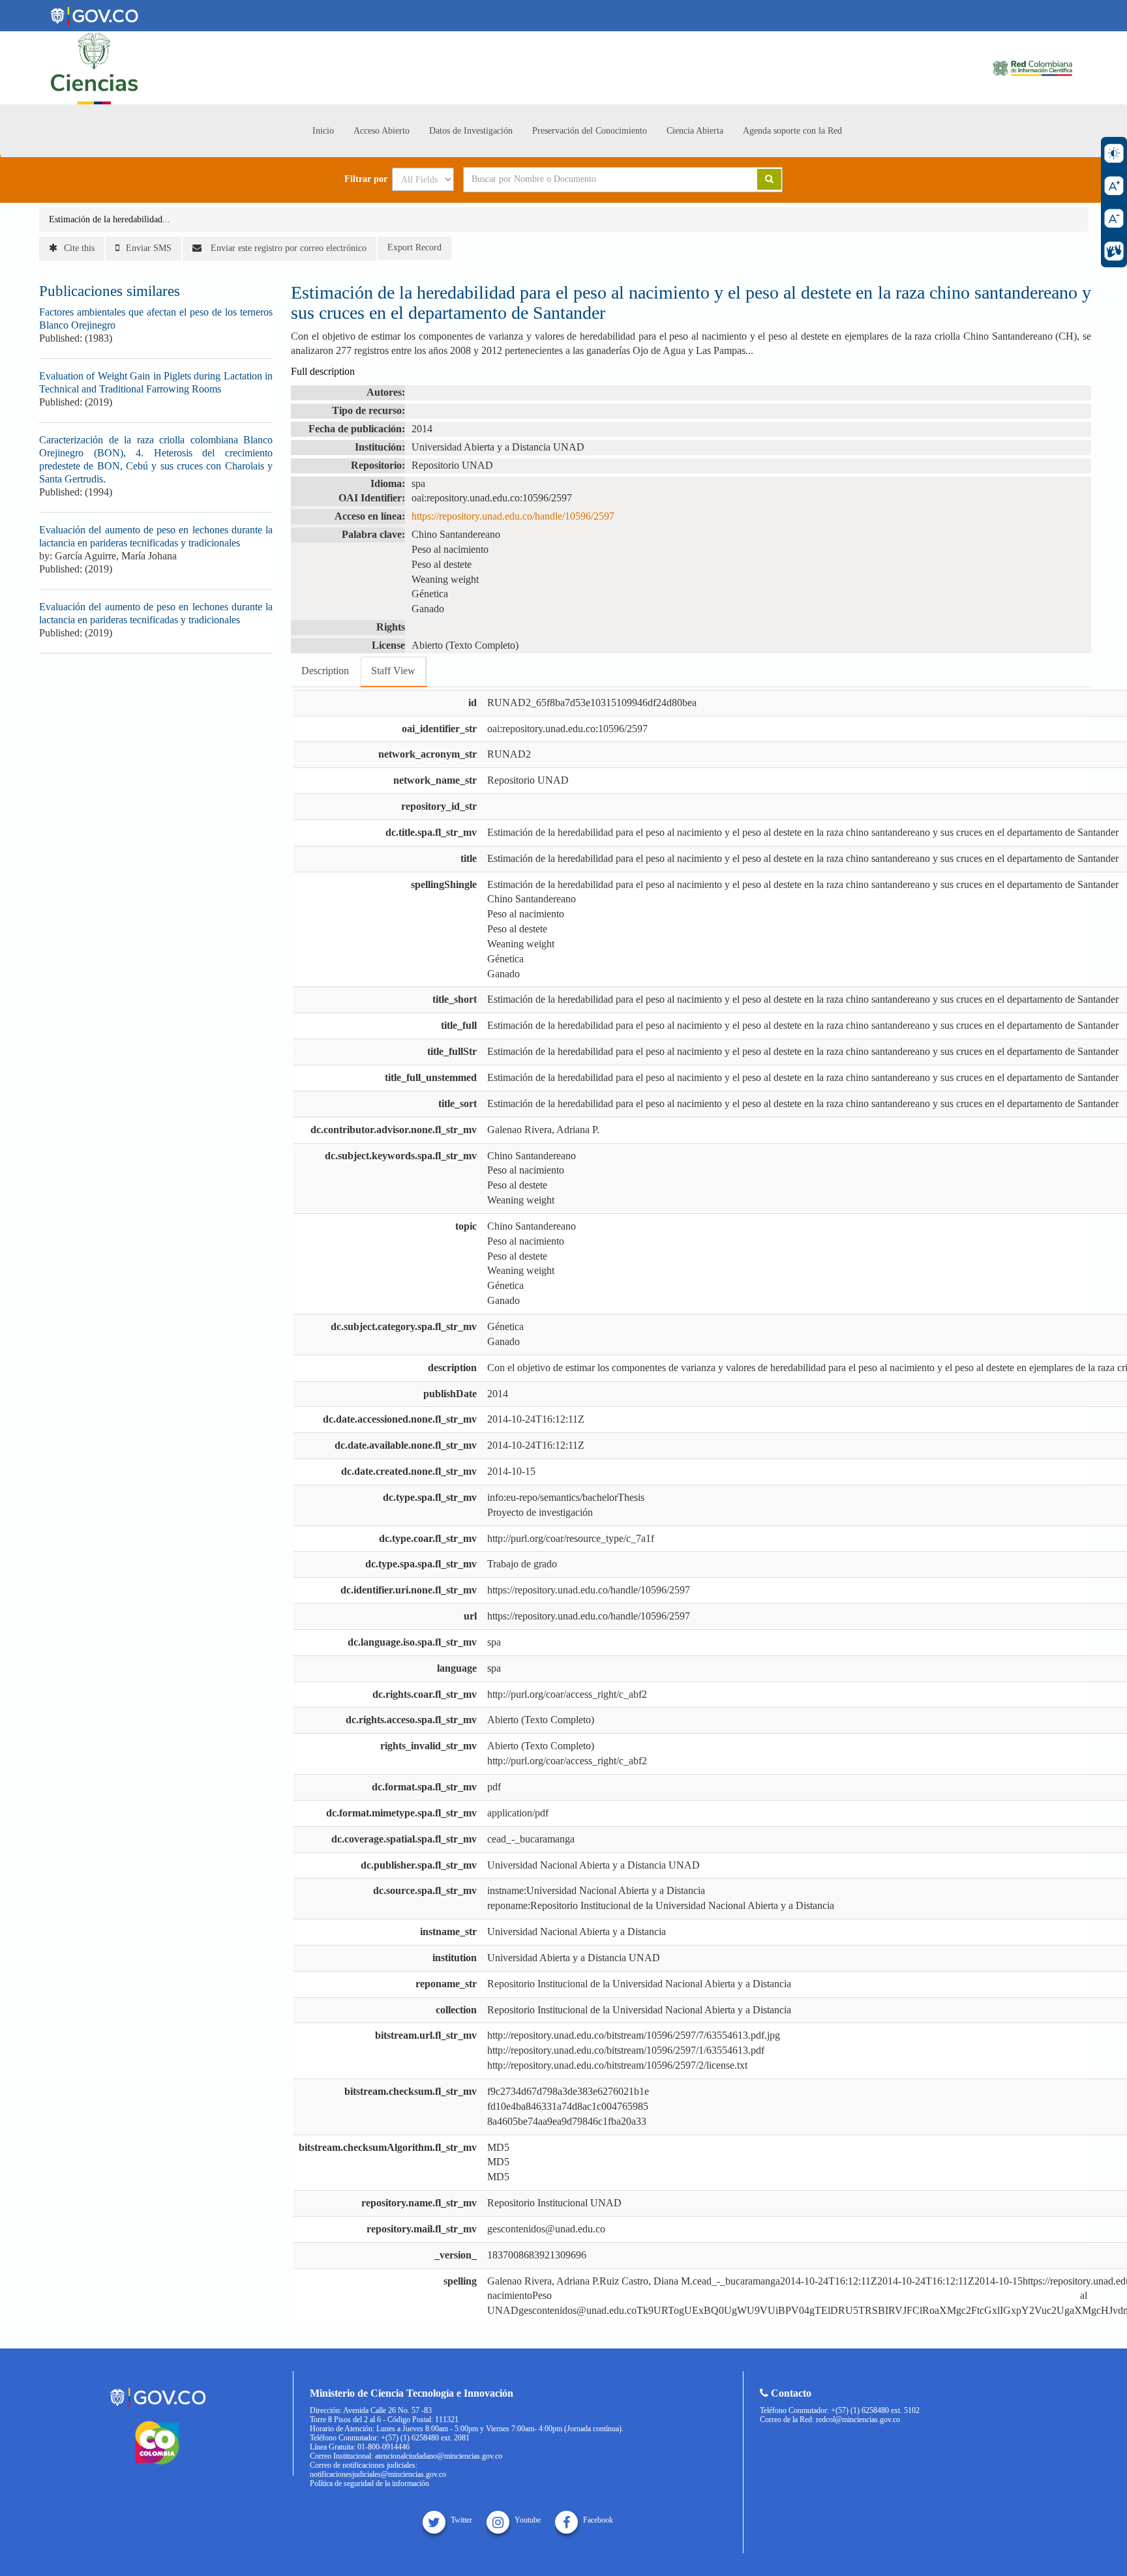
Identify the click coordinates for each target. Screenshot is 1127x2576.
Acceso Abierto (382, 131)
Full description (323, 371)
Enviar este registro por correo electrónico (287, 248)
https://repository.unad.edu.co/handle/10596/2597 (513, 516)
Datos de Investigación (471, 131)
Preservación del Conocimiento (590, 131)
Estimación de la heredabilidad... (110, 219)
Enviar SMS (149, 248)
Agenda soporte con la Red (792, 131)
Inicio (323, 131)
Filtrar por (366, 179)
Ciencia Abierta (695, 131)
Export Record (414, 247)
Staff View (393, 671)
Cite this (79, 248)
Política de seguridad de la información (369, 2483)
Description (325, 671)
